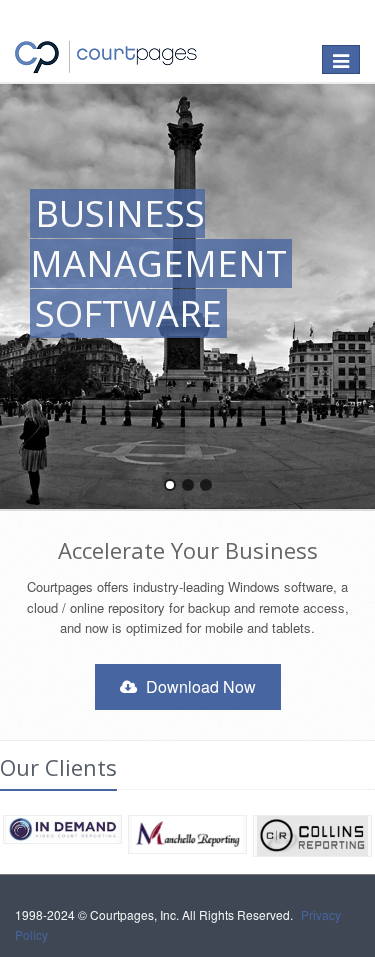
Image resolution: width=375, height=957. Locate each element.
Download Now (199, 686)
